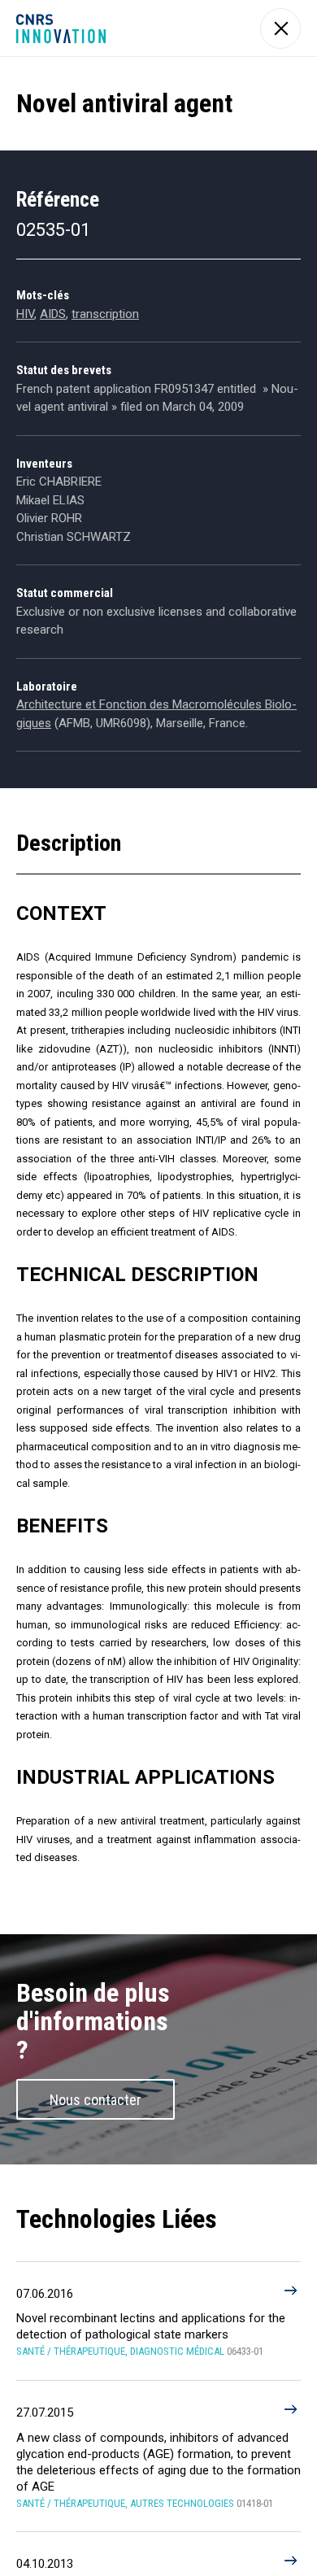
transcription (105, 314)
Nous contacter (96, 2100)
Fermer (280, 28)
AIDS (53, 314)
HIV (25, 314)
